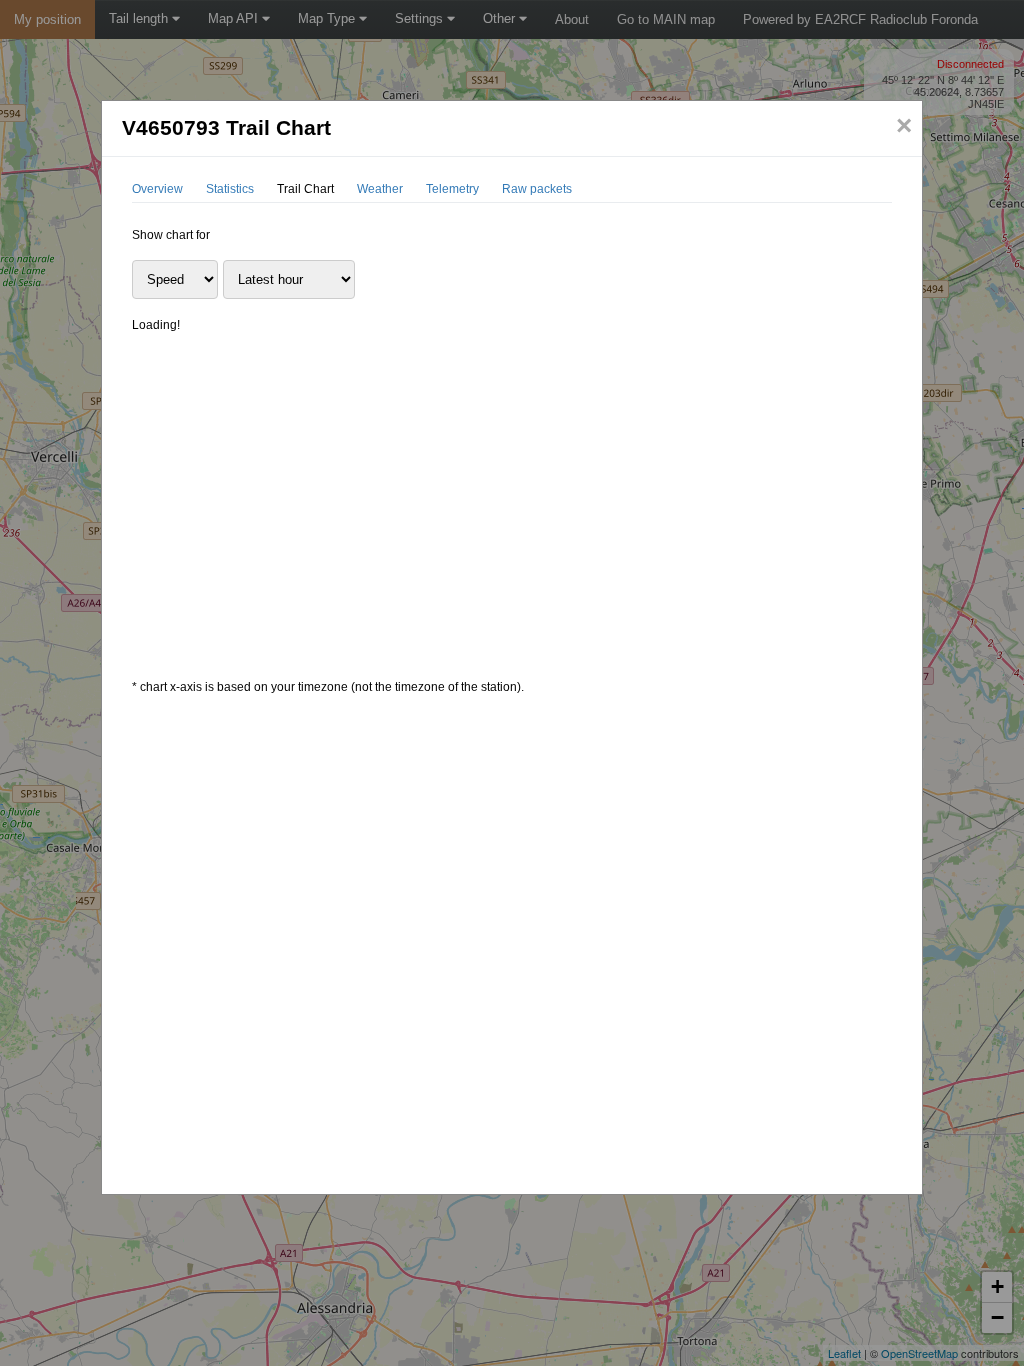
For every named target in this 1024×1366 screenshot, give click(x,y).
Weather (380, 189)
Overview (157, 189)
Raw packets (537, 189)
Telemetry (452, 189)
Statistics (230, 189)
